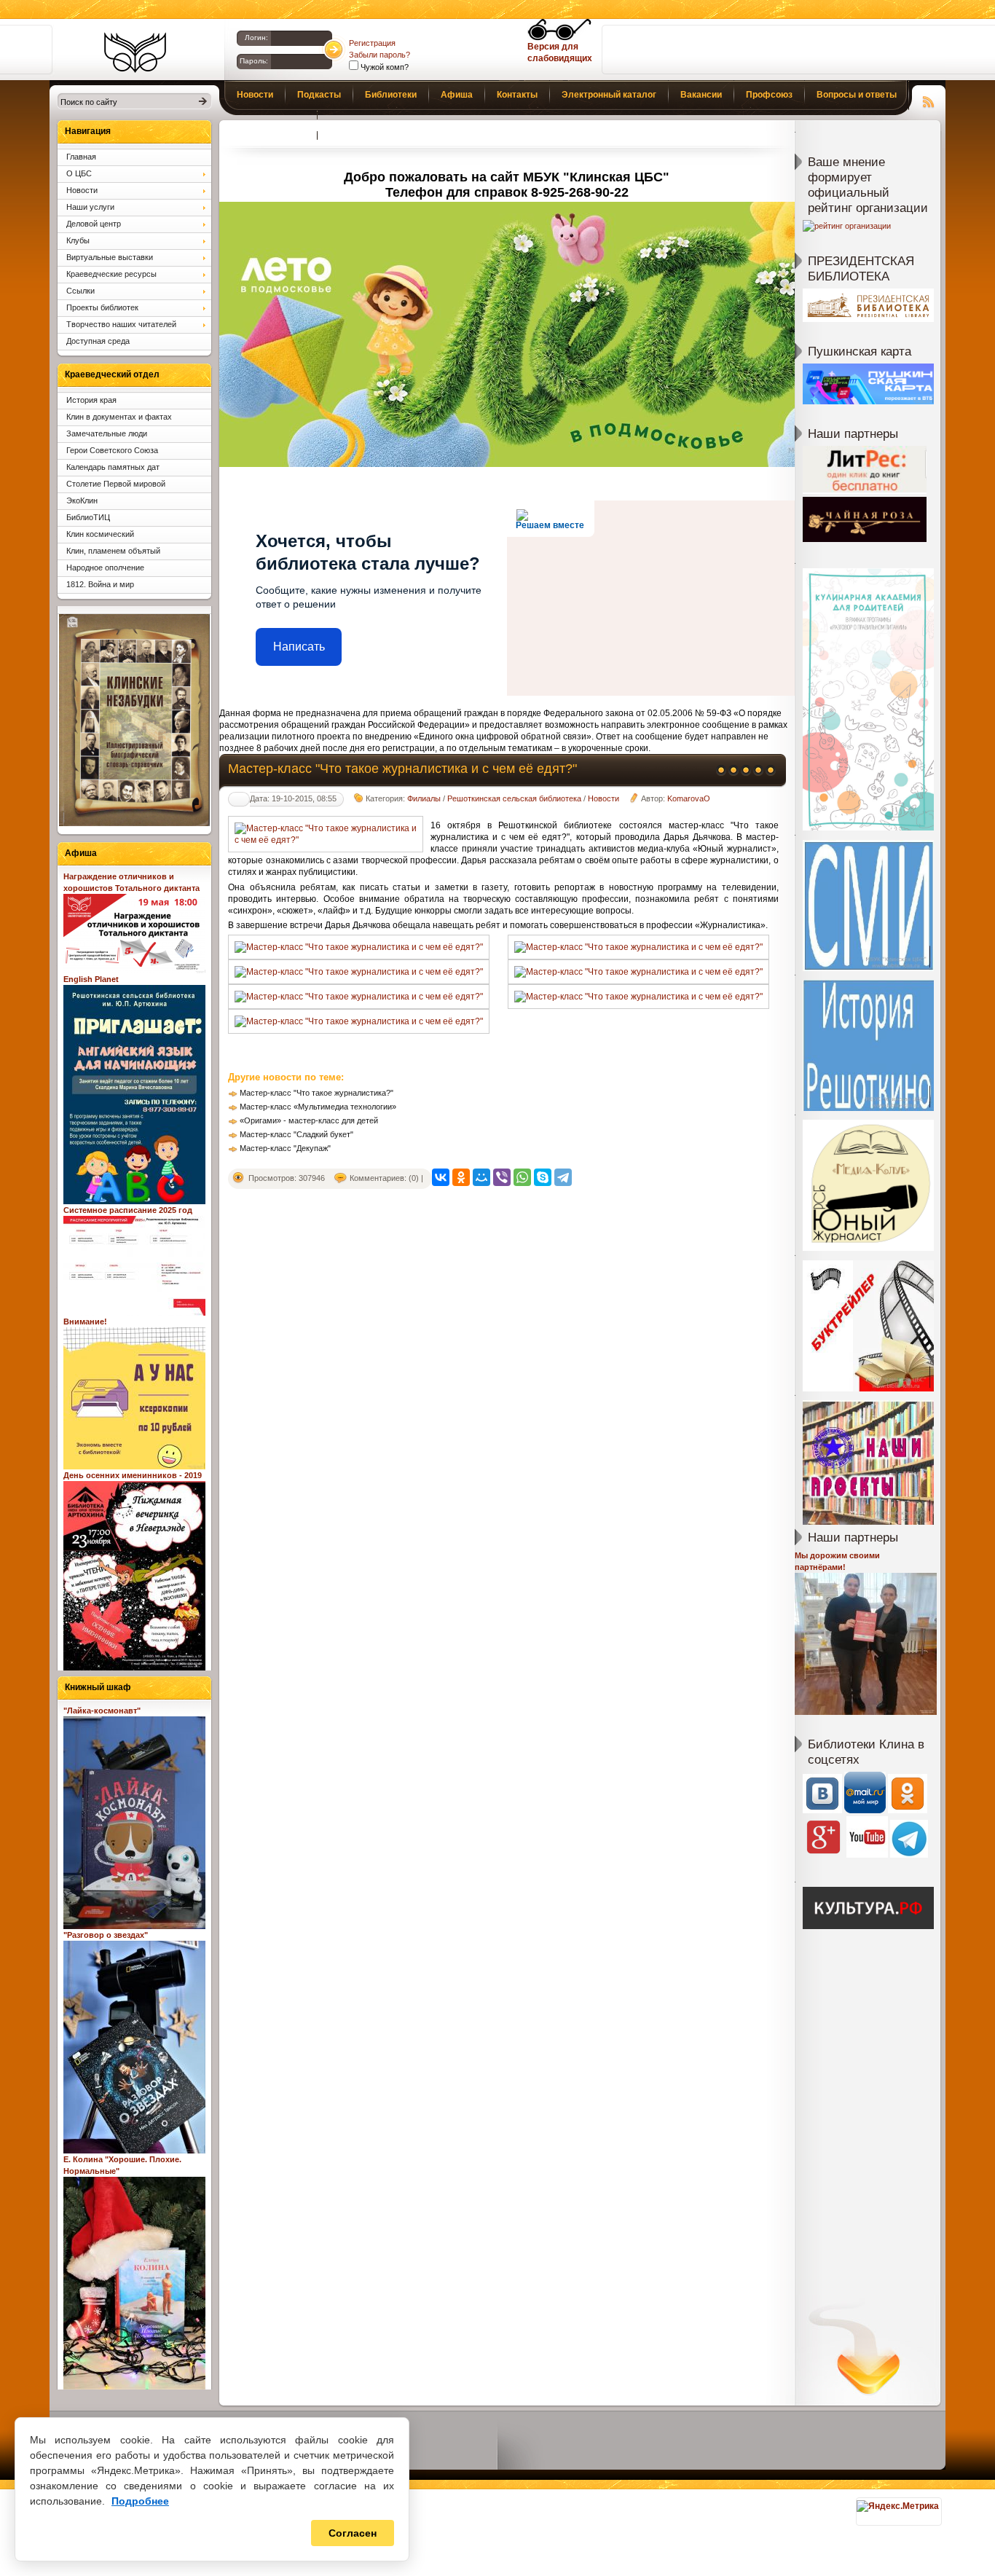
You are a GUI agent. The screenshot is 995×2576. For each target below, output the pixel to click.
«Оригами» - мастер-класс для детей (309, 1120)
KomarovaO (689, 798)
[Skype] (543, 1177)
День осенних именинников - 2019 (133, 1475)
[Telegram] (563, 1177)
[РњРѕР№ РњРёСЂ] (481, 1177)
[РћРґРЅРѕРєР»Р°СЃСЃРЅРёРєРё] (461, 1177)
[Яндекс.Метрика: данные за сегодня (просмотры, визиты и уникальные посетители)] (898, 2506)
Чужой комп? (384, 67)
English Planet (91, 979)
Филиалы (424, 798)
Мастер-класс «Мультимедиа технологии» (318, 1107)
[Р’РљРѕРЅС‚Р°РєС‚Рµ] (441, 1177)
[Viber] (502, 1177)
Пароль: (254, 61)
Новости (603, 798)
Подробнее (140, 2501)
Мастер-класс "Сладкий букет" (296, 1134)
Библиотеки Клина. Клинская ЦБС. (135, 52)
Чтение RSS (929, 100)
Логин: (256, 38)
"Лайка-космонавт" (102, 1711)
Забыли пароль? (379, 55)
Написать (299, 647)
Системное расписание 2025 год (128, 1210)
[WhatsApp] (522, 1177)
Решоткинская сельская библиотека (514, 798)
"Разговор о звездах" (106, 1935)
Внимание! (85, 1322)
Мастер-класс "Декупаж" (285, 1148)
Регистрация (372, 43)
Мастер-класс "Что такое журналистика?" (316, 1093)
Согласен (353, 2533)
